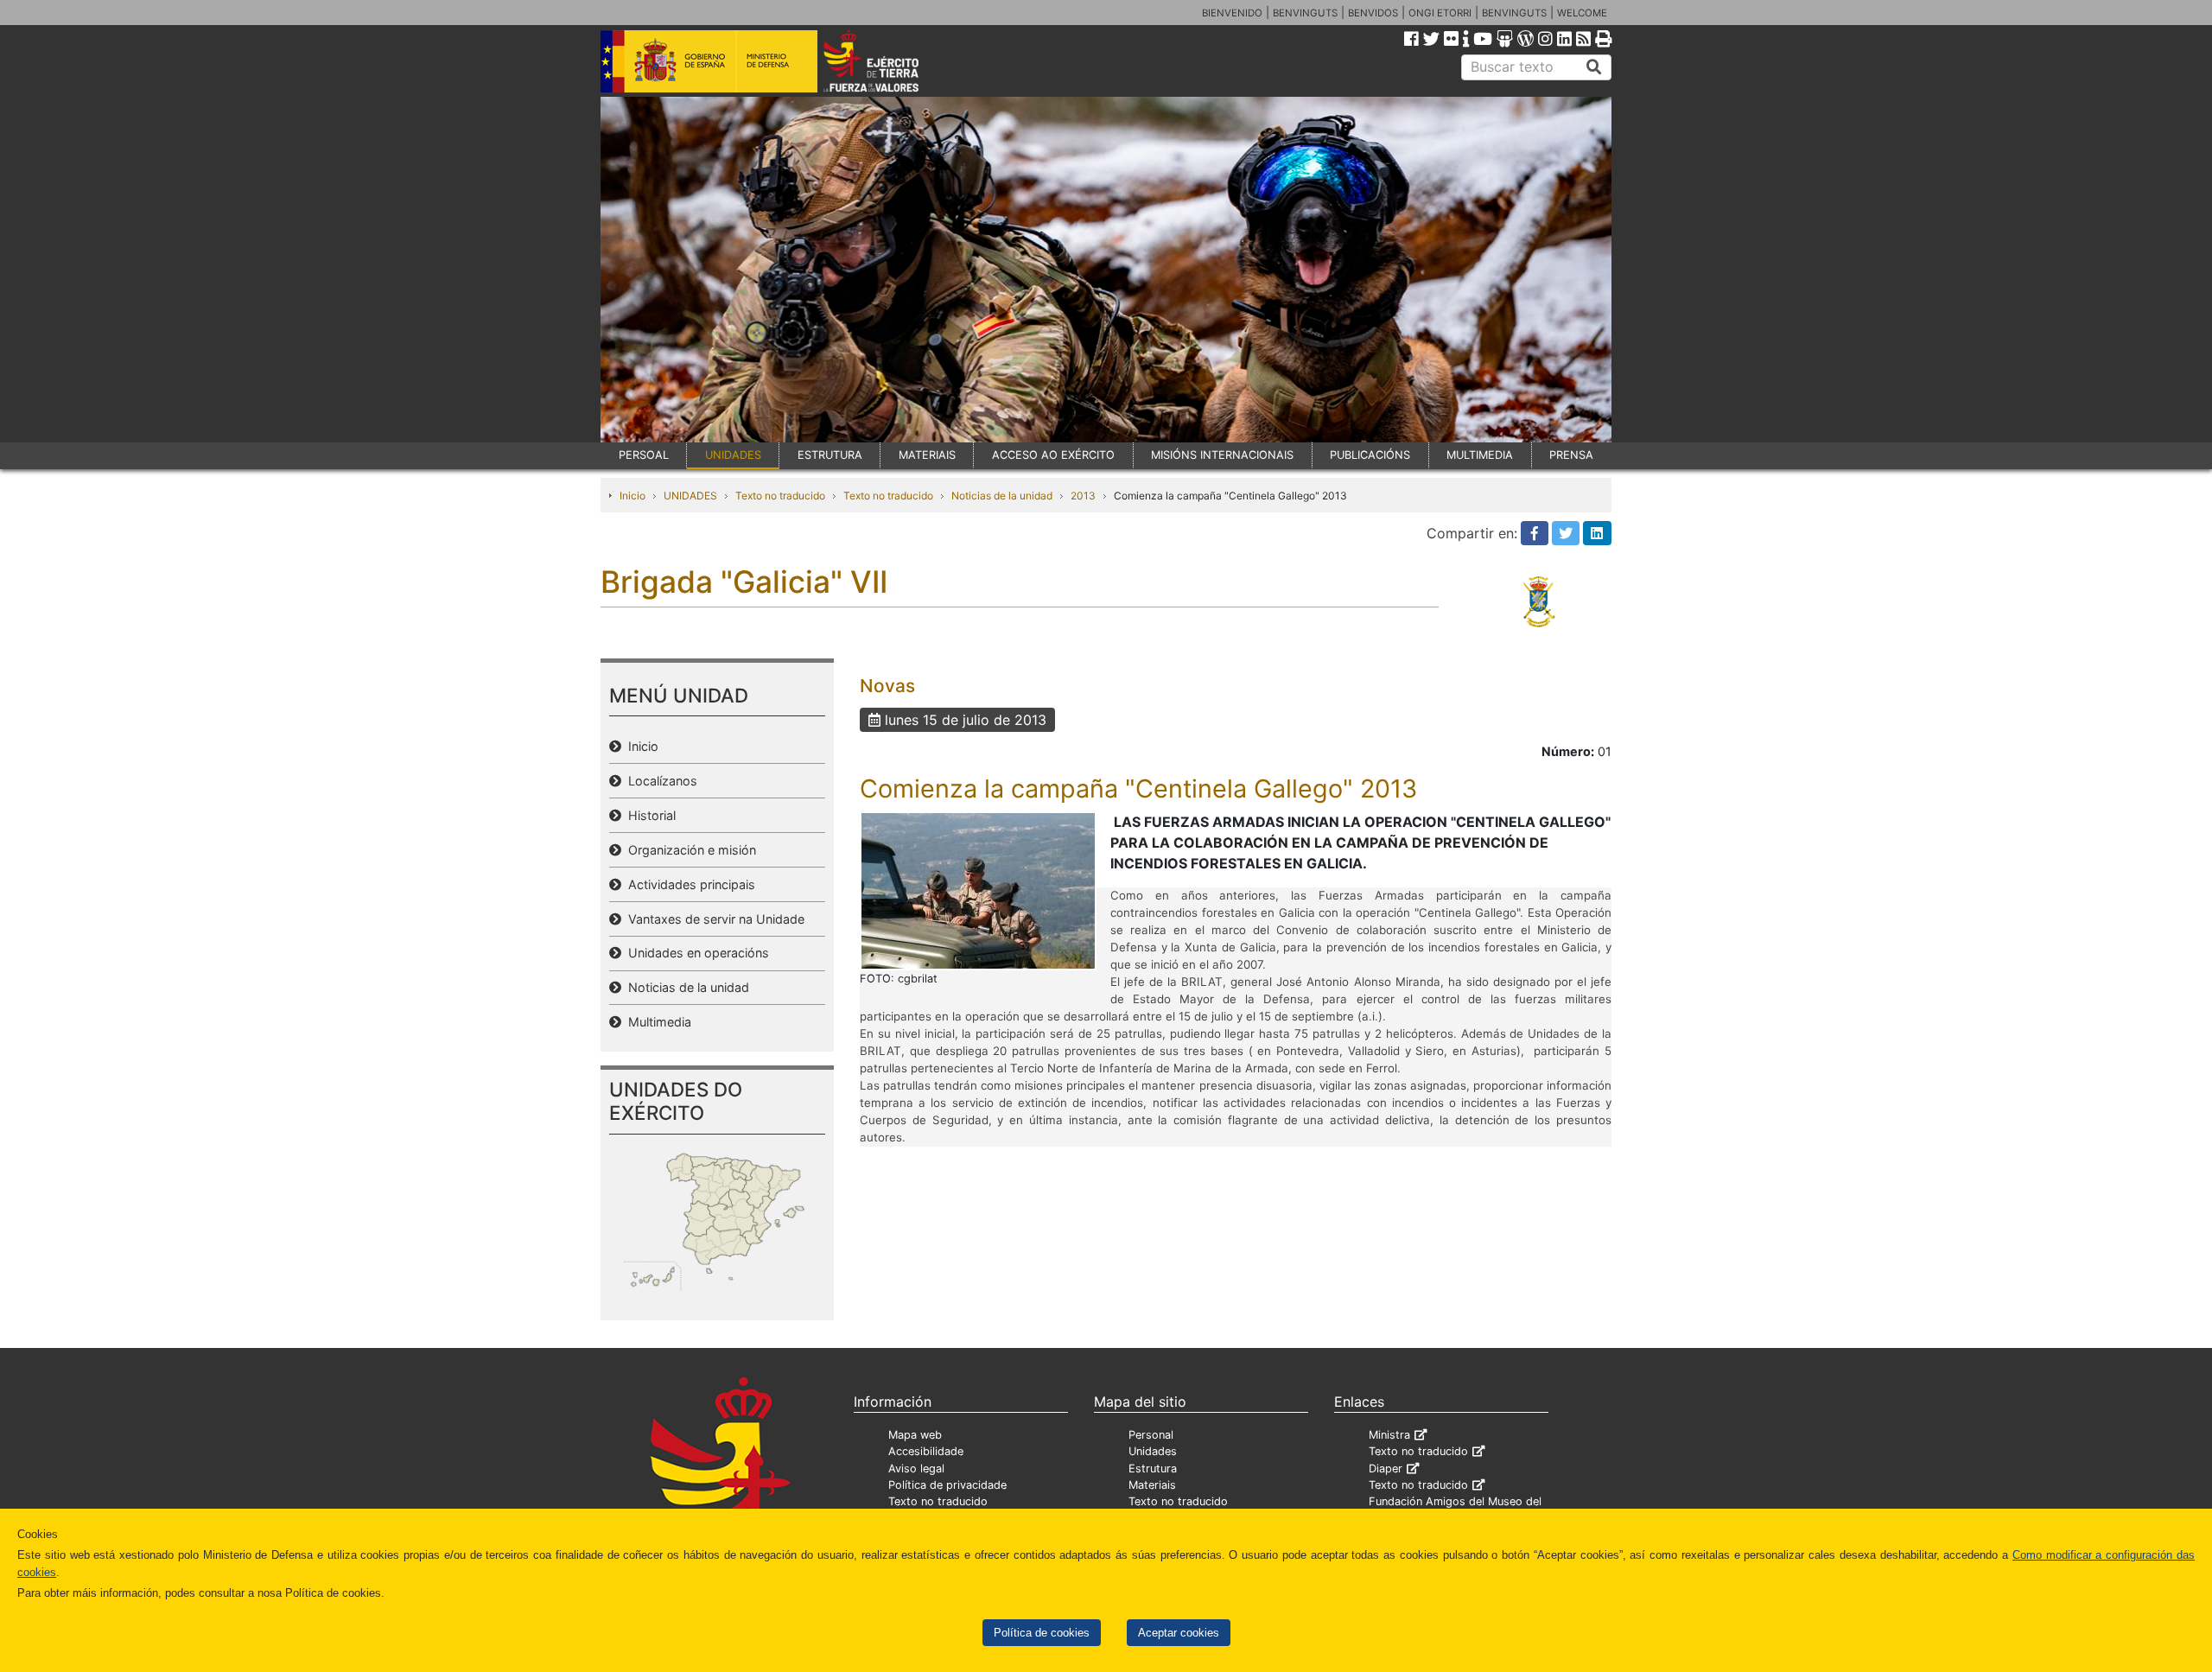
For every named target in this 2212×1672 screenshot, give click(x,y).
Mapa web (915, 1435)
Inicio (632, 496)
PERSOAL (644, 455)
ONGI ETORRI (1440, 13)
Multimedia (656, 1022)
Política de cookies (1042, 1633)
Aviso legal (916, 1469)
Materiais (1152, 1485)
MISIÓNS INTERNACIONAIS (1222, 455)
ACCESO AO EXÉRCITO (1053, 455)
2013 (1083, 496)
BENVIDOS (1373, 13)
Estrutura (1153, 1469)
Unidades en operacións (695, 953)
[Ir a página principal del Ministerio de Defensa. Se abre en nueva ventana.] (709, 60)
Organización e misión (689, 850)
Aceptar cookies (1179, 1633)
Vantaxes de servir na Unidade (713, 919)
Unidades (1153, 1451)
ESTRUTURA (830, 455)
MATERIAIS (927, 455)
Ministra (1389, 1435)
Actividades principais (688, 884)
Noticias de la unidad (1002, 496)
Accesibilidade (926, 1451)
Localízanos (659, 781)
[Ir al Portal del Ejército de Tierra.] (891, 60)
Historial (648, 815)
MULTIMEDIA (1480, 455)
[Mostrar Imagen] (978, 889)
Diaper (1386, 1469)
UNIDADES (733, 455)
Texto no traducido (780, 496)
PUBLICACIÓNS (1370, 455)
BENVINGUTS (1305, 13)
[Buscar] (1594, 67)
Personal (1151, 1435)
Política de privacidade (947, 1485)
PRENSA (1571, 455)
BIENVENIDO (1232, 13)
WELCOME (1582, 13)
